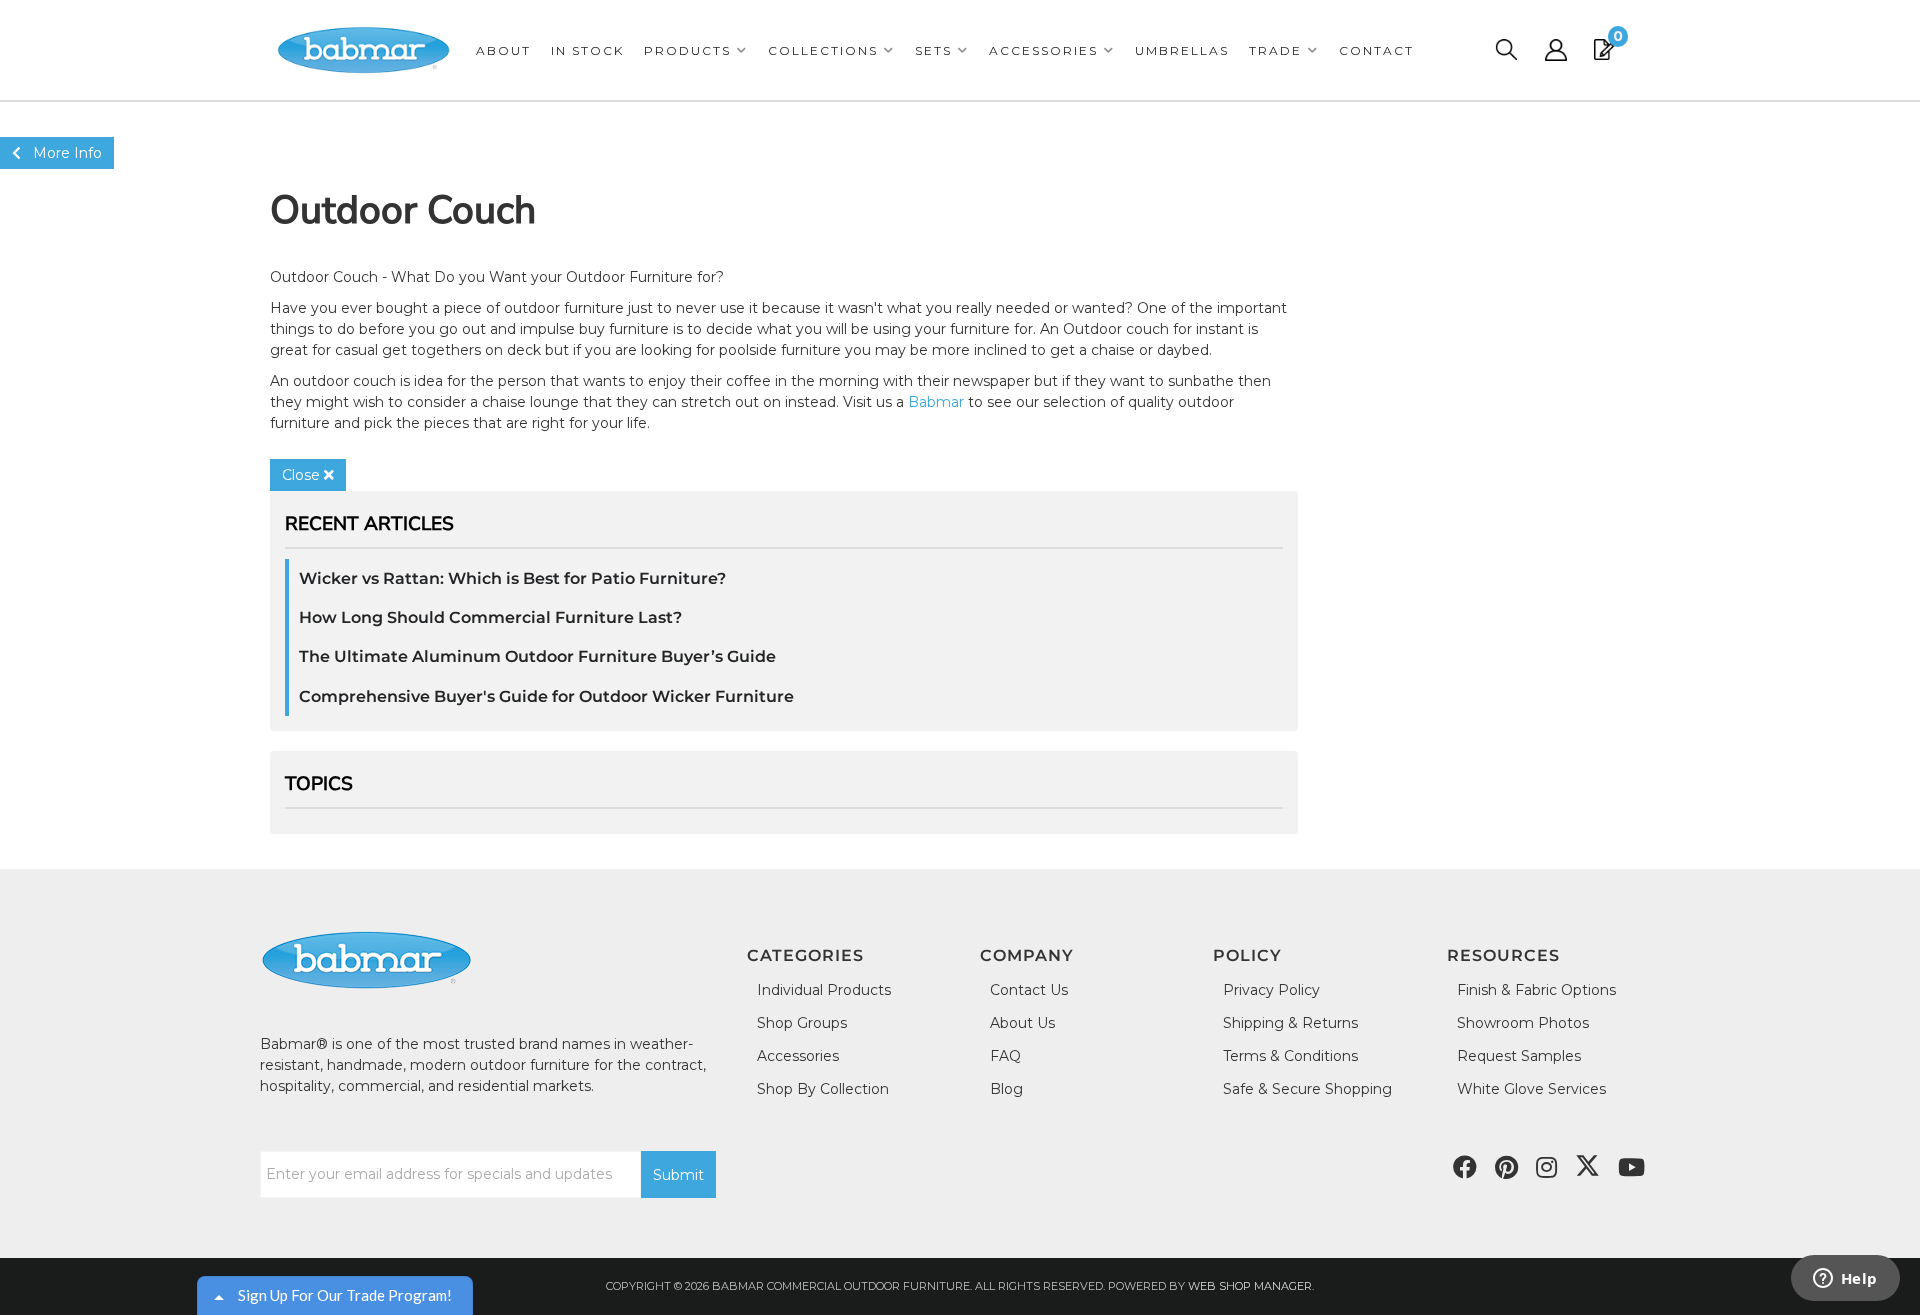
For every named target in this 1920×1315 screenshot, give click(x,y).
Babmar (936, 402)
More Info (61, 153)
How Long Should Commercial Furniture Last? (490, 617)
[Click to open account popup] (1556, 50)
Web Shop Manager (1250, 1286)
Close (303, 475)
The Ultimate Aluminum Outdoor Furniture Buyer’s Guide (537, 656)
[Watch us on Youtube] (1506, 1168)
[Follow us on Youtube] (1631, 1168)
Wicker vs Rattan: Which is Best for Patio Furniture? (512, 578)
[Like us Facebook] (1465, 1168)
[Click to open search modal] (1506, 50)
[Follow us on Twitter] (1587, 1166)
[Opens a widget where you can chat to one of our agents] (1845, 1280)
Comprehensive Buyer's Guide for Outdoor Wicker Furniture (546, 696)
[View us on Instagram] (1546, 1168)
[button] (696, 50)
